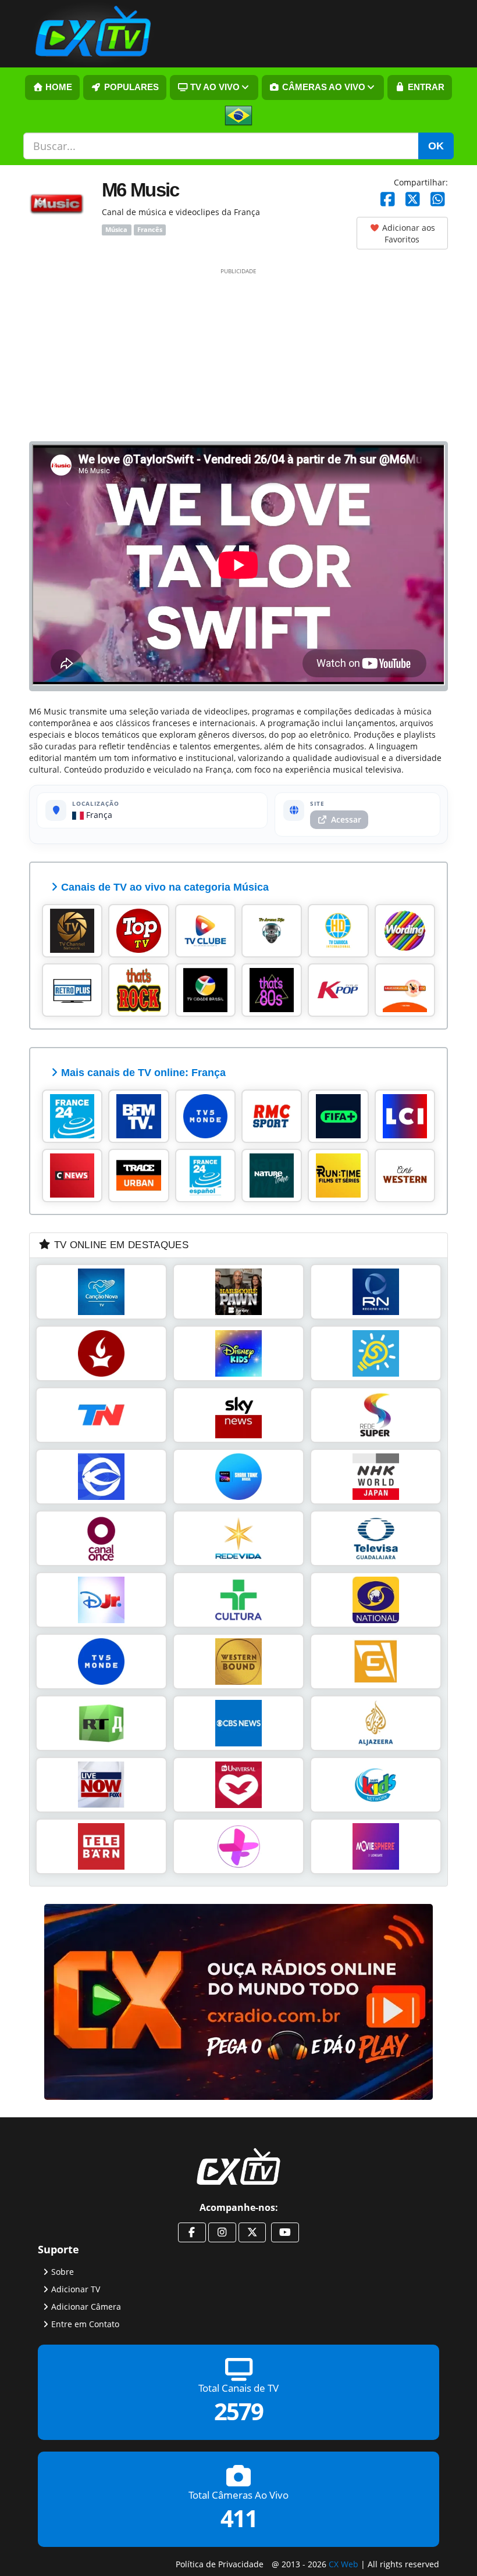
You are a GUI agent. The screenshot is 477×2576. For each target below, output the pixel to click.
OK (436, 146)
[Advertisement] (238, 354)
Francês (150, 230)
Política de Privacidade (220, 2564)
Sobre (63, 2272)
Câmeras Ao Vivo (323, 87)
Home (58, 87)
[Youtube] (285, 2232)
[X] (413, 200)
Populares (130, 87)
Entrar (425, 87)
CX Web (343, 2564)
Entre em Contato (85, 2324)
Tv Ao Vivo (214, 87)
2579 (238, 2412)
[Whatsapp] (438, 200)
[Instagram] (222, 2232)
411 (239, 2519)
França (98, 815)
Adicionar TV (76, 2289)
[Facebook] (388, 200)
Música (116, 230)
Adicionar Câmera (86, 2307)
